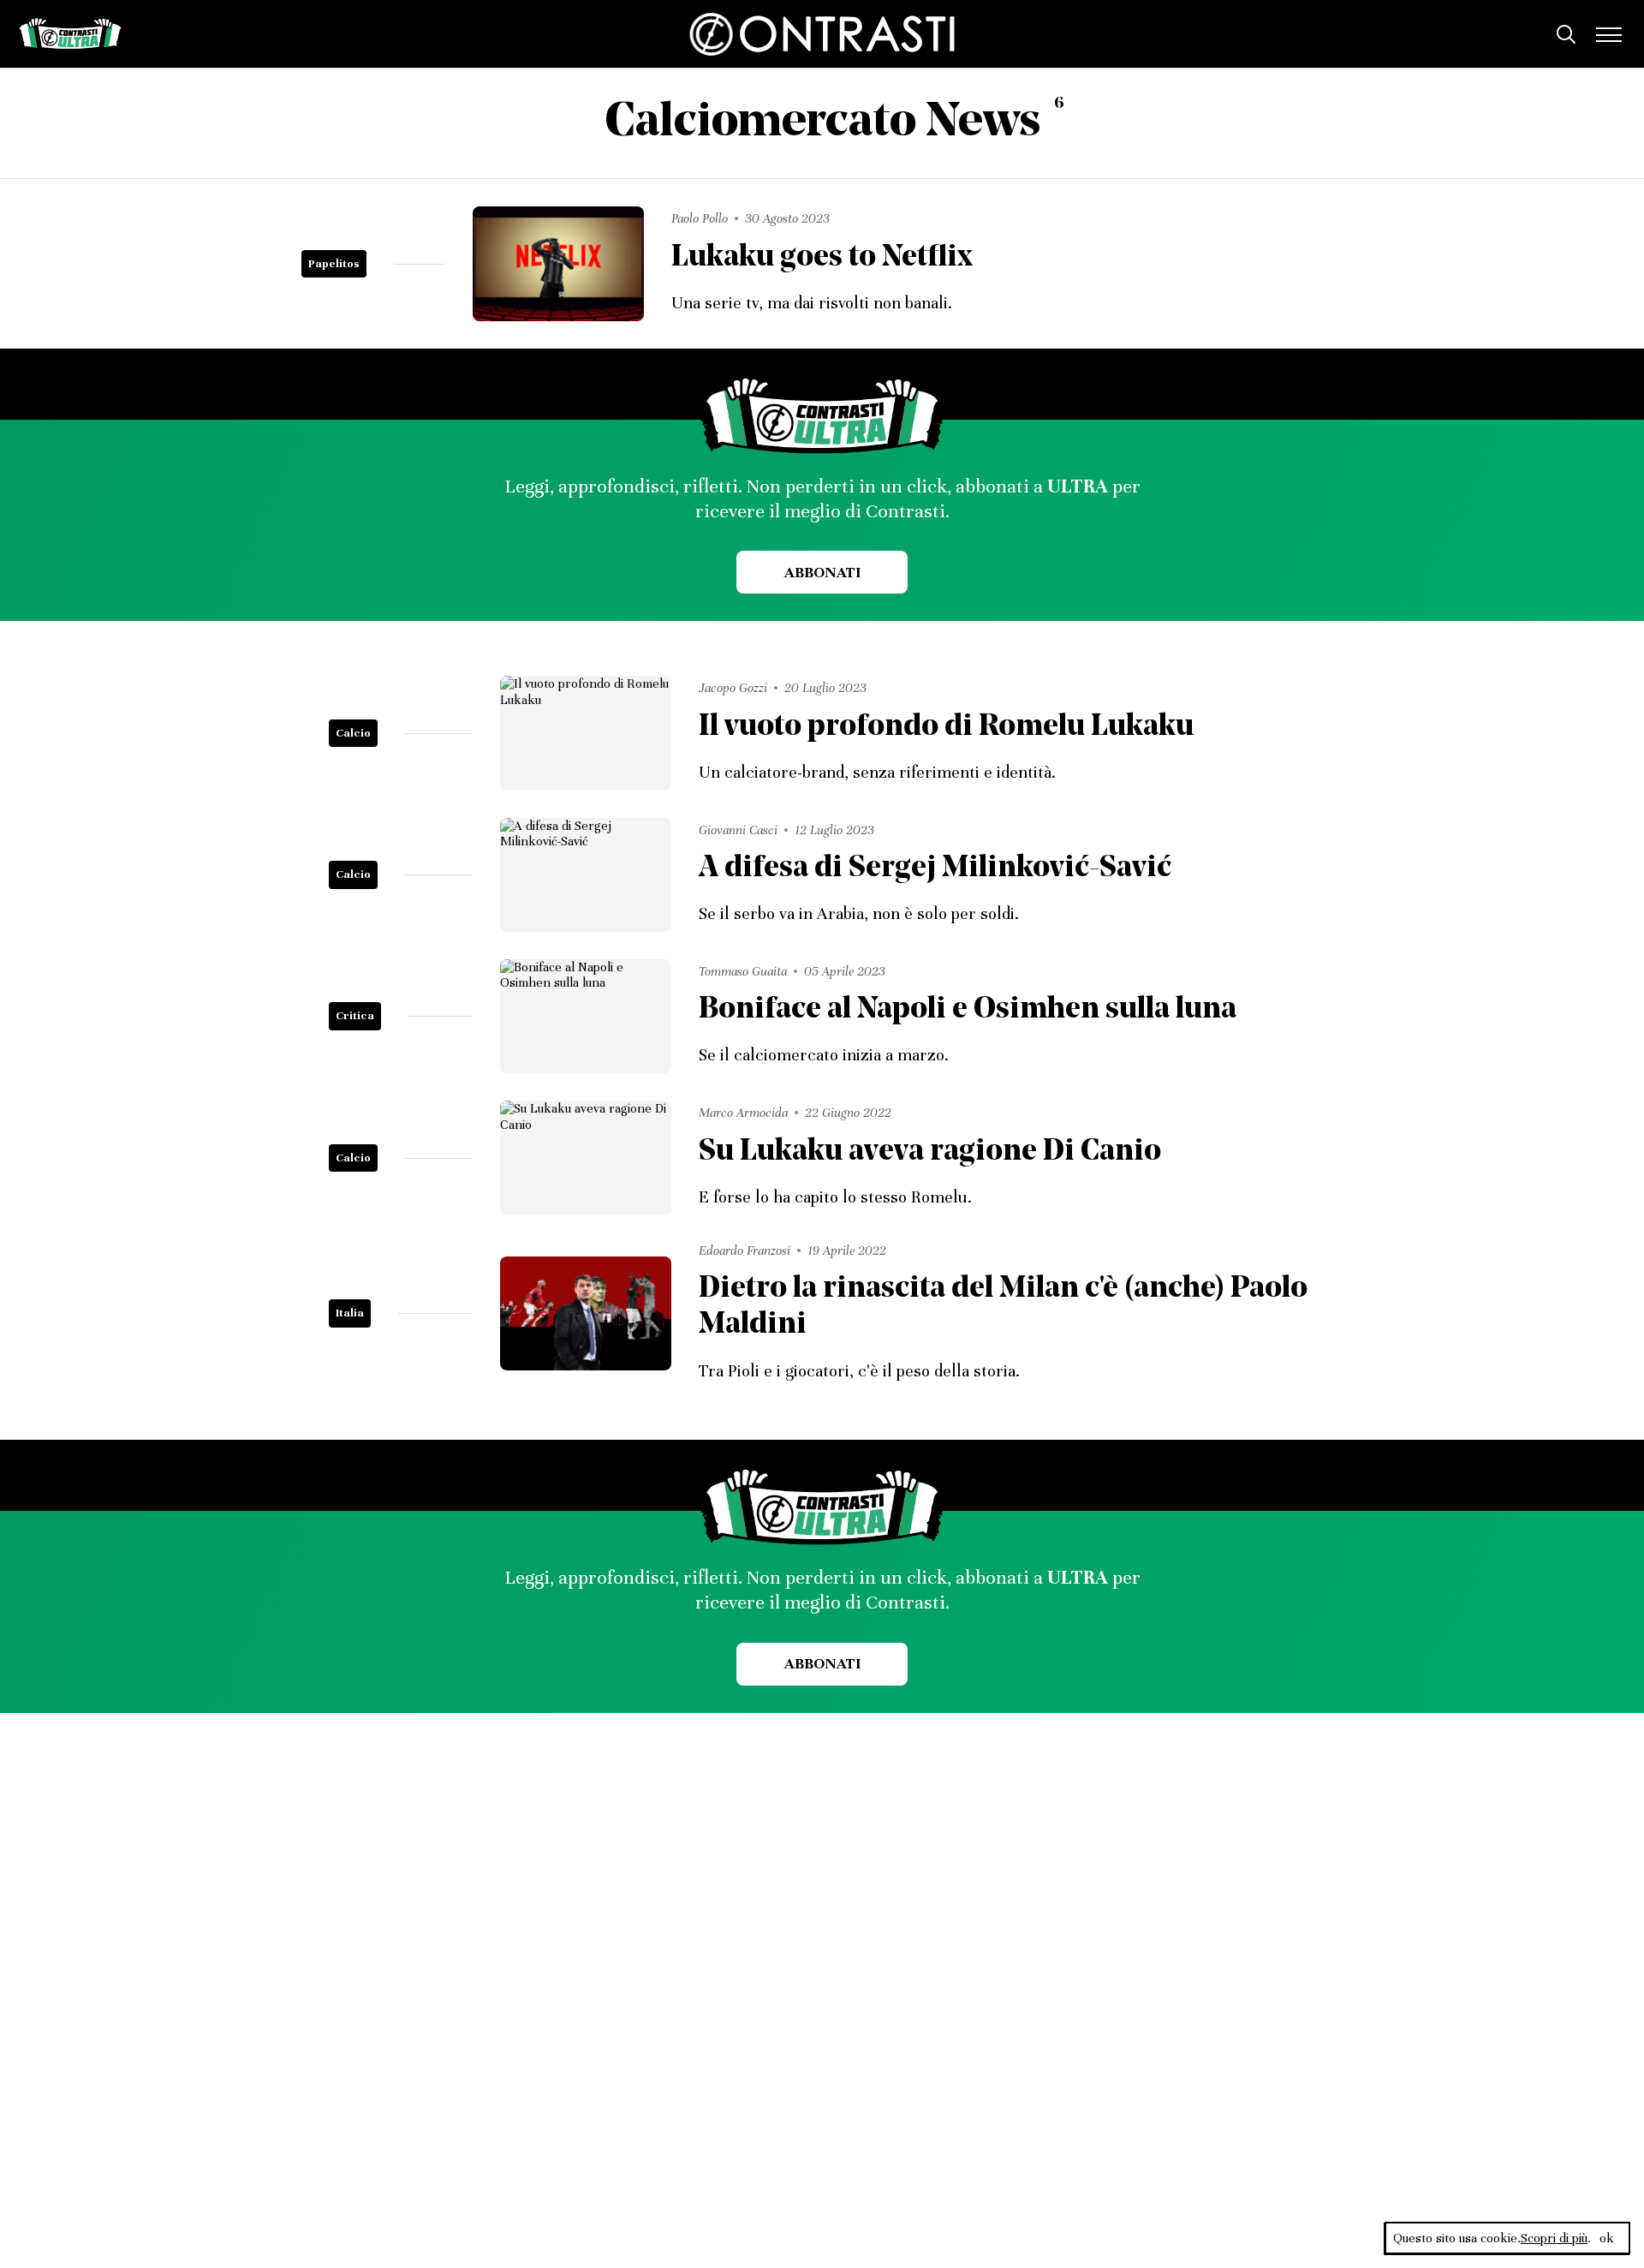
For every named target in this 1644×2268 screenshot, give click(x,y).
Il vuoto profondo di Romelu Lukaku (946, 728)
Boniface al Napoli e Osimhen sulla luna (968, 1010)
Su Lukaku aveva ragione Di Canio (930, 1152)
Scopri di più (1554, 2238)
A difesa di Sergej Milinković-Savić (935, 869)
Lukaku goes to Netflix (822, 258)
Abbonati (822, 572)
